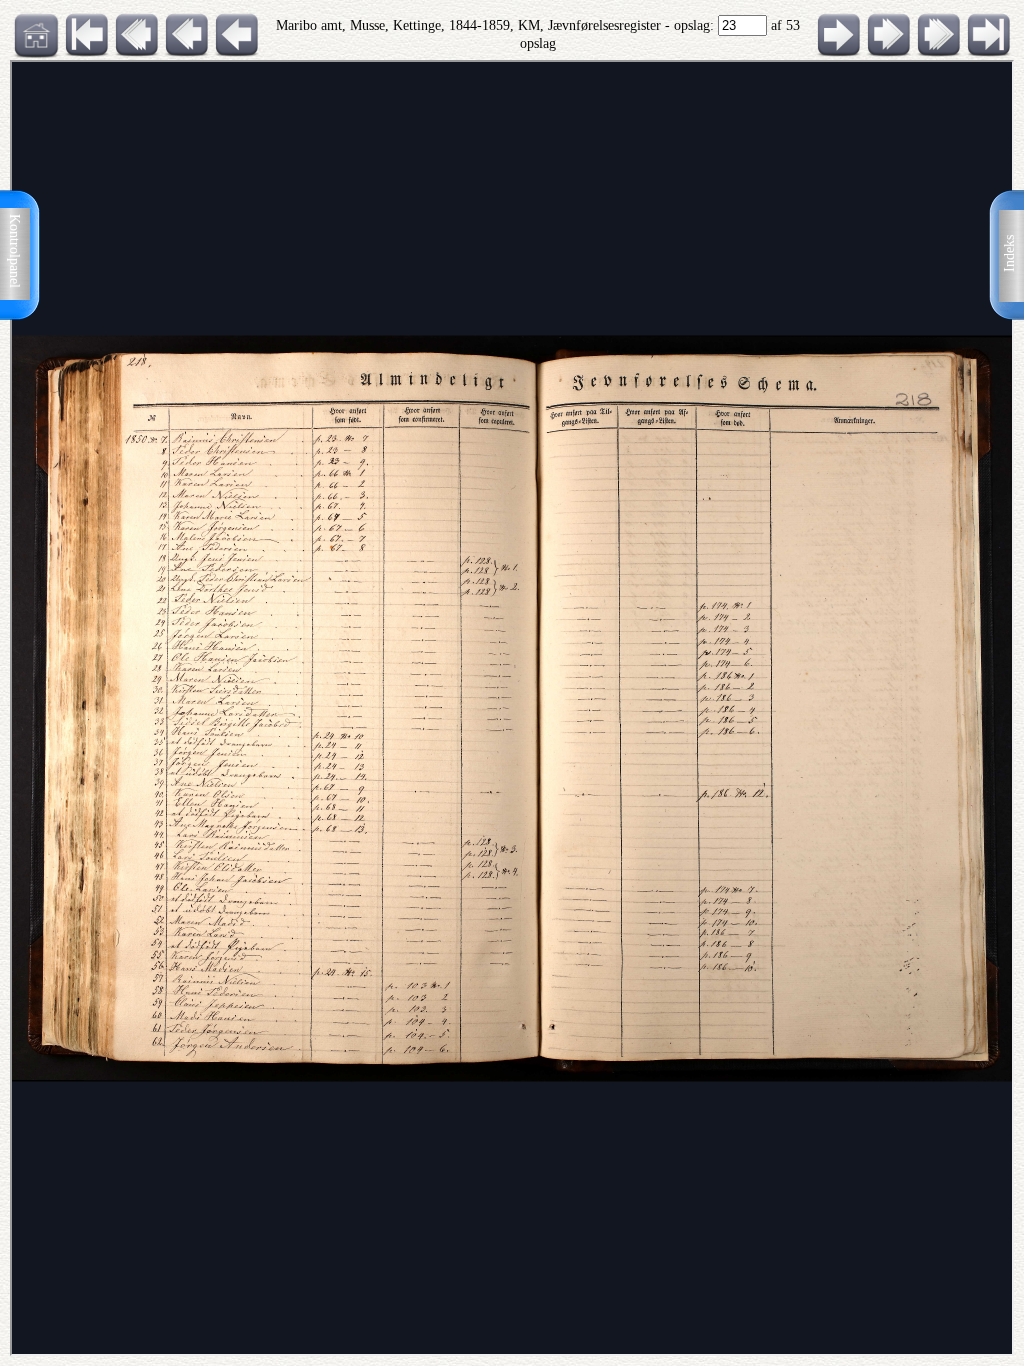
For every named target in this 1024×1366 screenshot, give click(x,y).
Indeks (1009, 253)
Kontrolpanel (14, 251)
